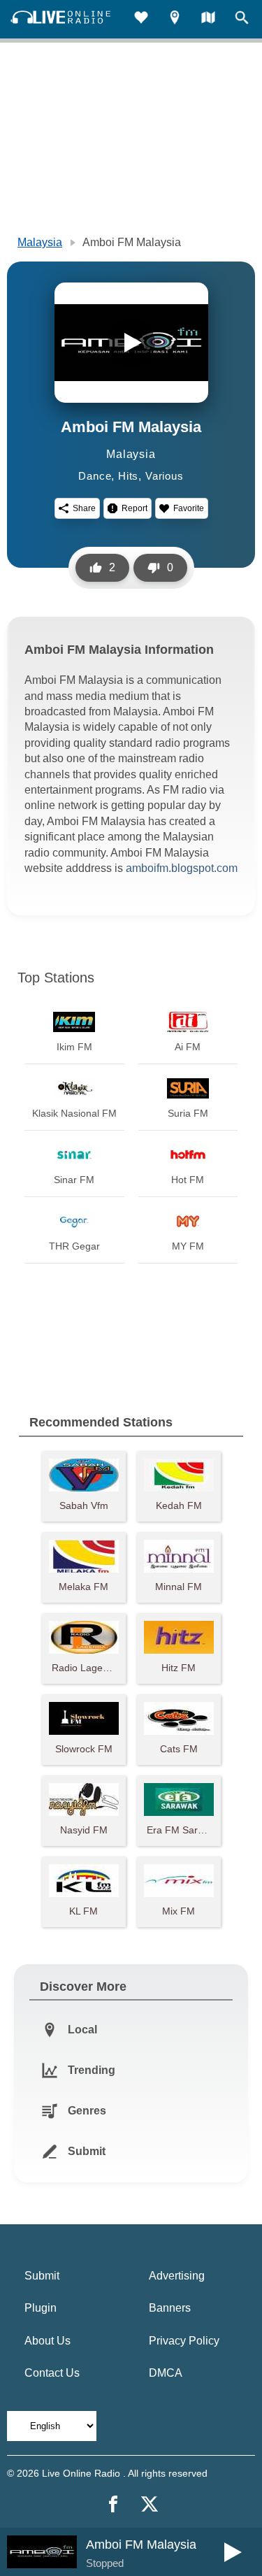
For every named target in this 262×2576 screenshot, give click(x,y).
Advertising (177, 2276)
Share (84, 508)
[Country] (208, 19)
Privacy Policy (184, 2341)
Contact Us (52, 2373)
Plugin (41, 2308)
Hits (128, 476)
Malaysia (40, 242)
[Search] (242, 19)
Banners (170, 2308)
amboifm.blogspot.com (182, 868)
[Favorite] (141, 19)
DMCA (166, 2373)
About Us (48, 2341)
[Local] (175, 19)
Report (134, 508)
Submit (42, 2276)
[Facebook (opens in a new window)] (113, 2504)
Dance (95, 476)
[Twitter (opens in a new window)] (150, 2504)
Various (165, 476)
